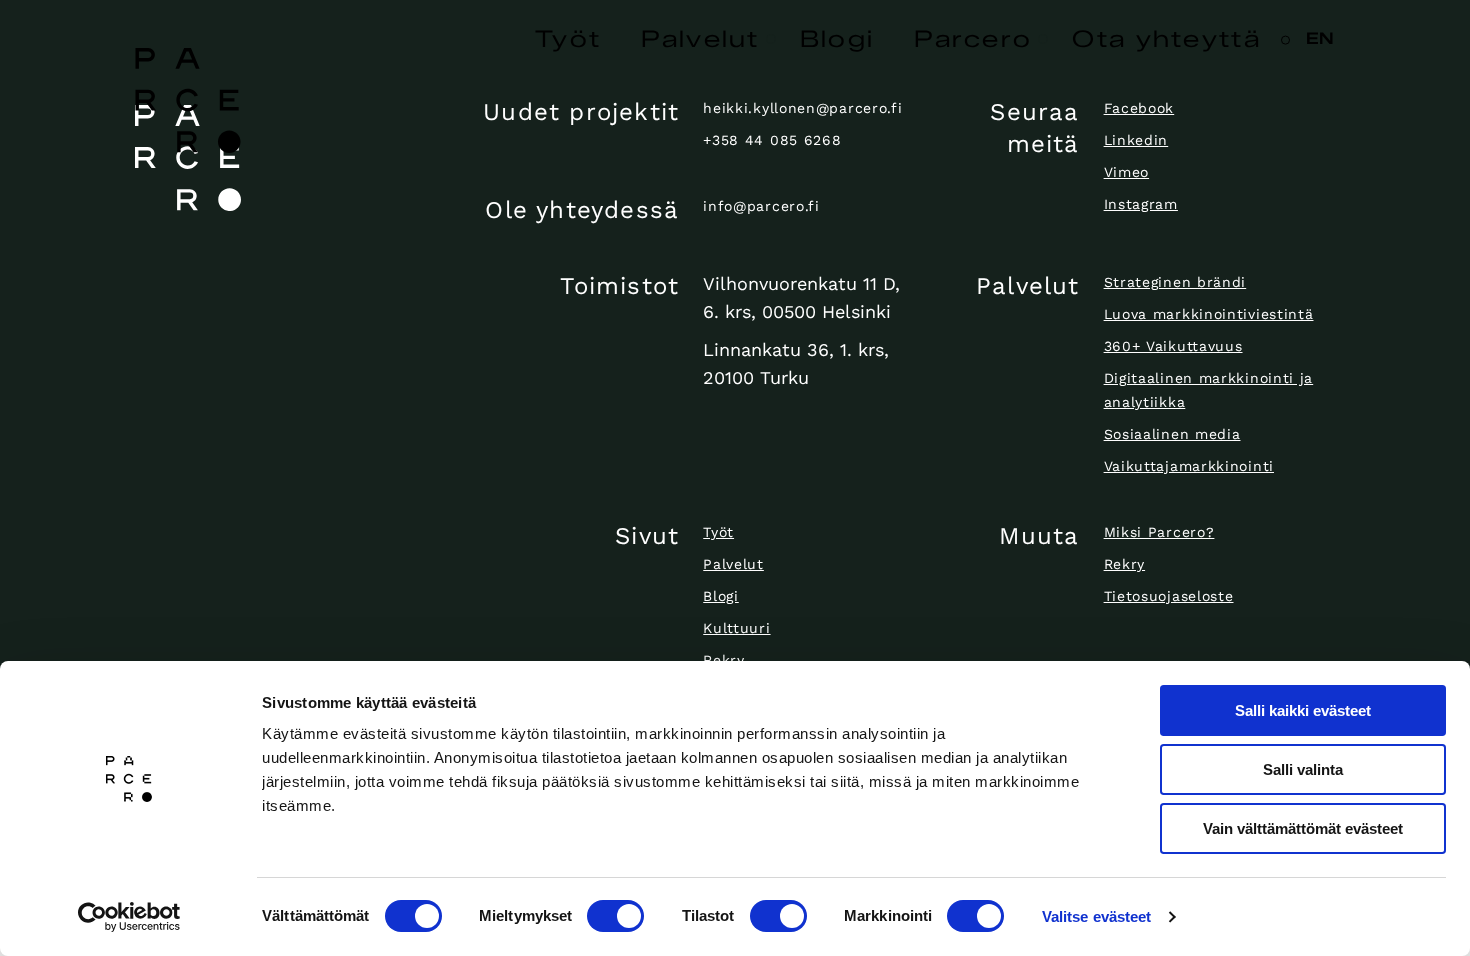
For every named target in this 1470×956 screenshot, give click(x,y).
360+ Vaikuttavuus (1173, 346)
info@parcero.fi (761, 206)
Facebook (1139, 108)
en (1320, 38)
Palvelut (700, 39)
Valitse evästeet (1097, 916)
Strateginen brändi (1175, 282)
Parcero (973, 39)
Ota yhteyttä (1166, 39)
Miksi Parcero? (1159, 532)
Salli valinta (1303, 769)
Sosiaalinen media (1172, 434)
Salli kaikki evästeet (1303, 710)
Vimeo (1127, 172)
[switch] (615, 916)
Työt (568, 39)
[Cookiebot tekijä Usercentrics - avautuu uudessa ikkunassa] (129, 917)
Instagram (1141, 204)
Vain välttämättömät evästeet (1303, 828)
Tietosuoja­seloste (1169, 596)
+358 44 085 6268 (772, 140)
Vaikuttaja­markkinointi (1189, 466)
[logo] (274, 158)
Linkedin (1136, 140)
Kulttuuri (736, 628)
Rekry (724, 660)
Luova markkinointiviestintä (1209, 314)
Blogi (837, 39)
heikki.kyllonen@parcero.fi (802, 108)
